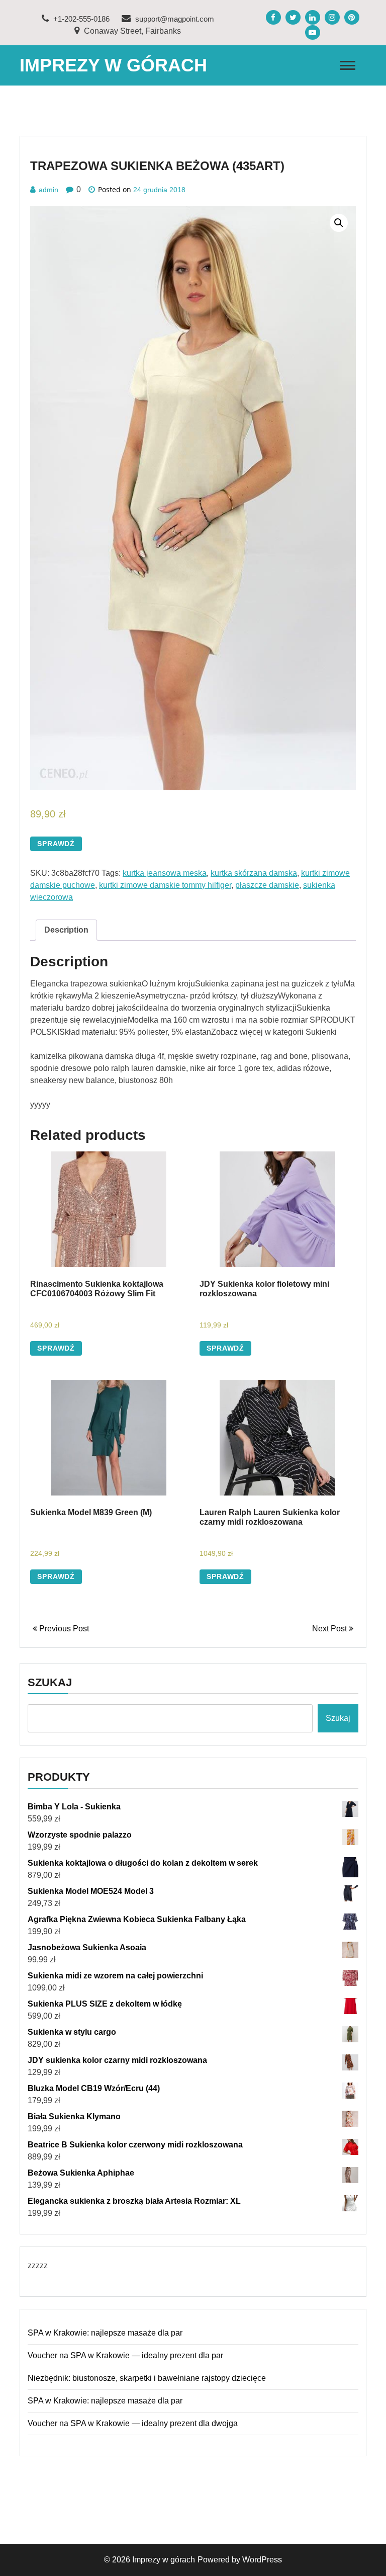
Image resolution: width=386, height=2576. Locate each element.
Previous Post (63, 1629)
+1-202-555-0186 (80, 19)
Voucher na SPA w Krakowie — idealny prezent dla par (125, 2355)
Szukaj (50, 1682)
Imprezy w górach (113, 65)
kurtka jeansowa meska (165, 873)
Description (66, 930)
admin (49, 190)
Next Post (330, 1629)
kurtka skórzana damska (254, 873)
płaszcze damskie (267, 885)
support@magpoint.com (174, 19)
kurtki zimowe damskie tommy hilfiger (165, 885)
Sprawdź (56, 844)
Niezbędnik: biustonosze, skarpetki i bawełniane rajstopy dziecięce (147, 2378)
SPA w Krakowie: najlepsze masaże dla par (105, 2333)
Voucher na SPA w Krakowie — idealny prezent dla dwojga (133, 2423)
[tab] (66, 930)
